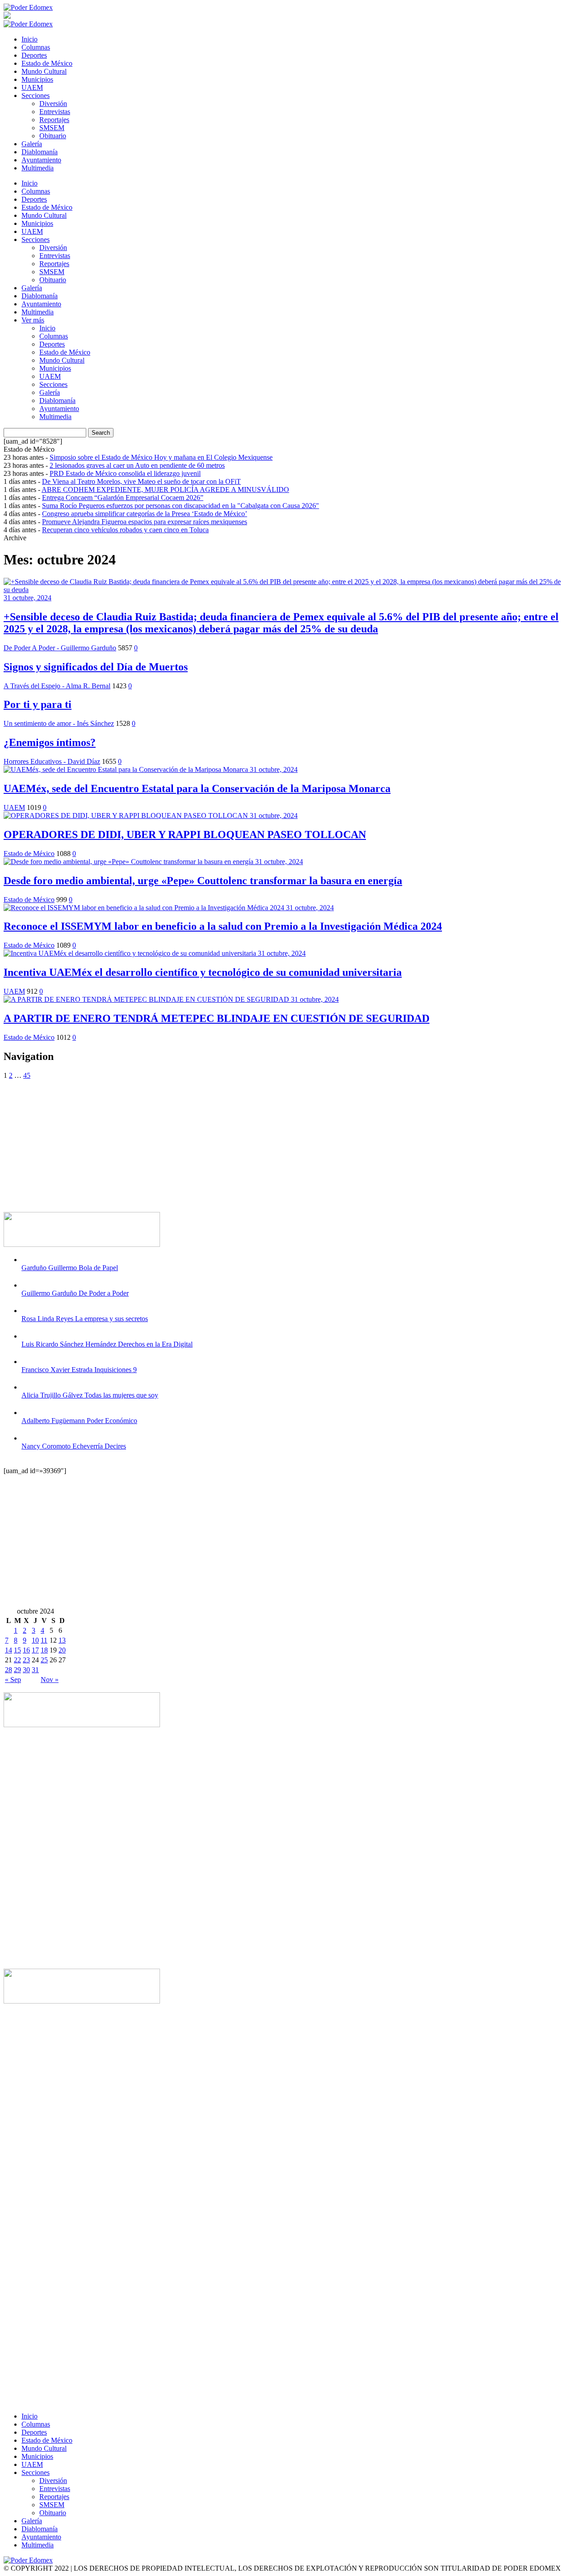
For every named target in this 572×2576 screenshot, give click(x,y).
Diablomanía (40, 152)
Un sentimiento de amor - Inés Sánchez (59, 723)
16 (26, 1650)
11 (44, 1640)
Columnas (36, 47)
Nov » (50, 1680)
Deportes (34, 55)
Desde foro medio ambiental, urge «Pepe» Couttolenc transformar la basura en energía (203, 881)
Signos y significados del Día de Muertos (96, 667)
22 (17, 1660)
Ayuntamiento (41, 160)
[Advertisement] (272, 1142)
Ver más (33, 320)
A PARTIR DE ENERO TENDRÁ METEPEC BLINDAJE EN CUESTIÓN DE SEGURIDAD (217, 1018)
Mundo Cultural (44, 71)
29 (17, 1670)
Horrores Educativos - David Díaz (52, 761)
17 (35, 1650)
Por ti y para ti (38, 704)
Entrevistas (55, 112)
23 (26, 1660)
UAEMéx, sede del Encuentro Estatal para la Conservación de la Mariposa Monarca (197, 788)
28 (8, 1670)
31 (35, 1670)
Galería (32, 144)
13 (62, 1640)
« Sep (13, 1680)
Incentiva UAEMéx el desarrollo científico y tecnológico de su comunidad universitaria (203, 972)
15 (17, 1650)
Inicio (29, 39)
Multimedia (38, 168)
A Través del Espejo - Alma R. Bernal (57, 686)
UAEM (32, 87)
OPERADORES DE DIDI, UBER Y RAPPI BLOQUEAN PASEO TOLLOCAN (185, 835)
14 (8, 1650)
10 (35, 1640)
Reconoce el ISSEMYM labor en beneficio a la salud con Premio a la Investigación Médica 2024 (223, 926)
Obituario (53, 136)
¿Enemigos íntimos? (50, 742)
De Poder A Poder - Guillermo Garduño (60, 648)
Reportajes (54, 120)
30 (26, 1670)
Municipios (37, 79)
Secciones (36, 95)
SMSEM (52, 128)
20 (62, 1650)
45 (27, 1075)
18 (44, 1650)
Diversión (53, 104)
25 (44, 1660)
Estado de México (47, 63)
